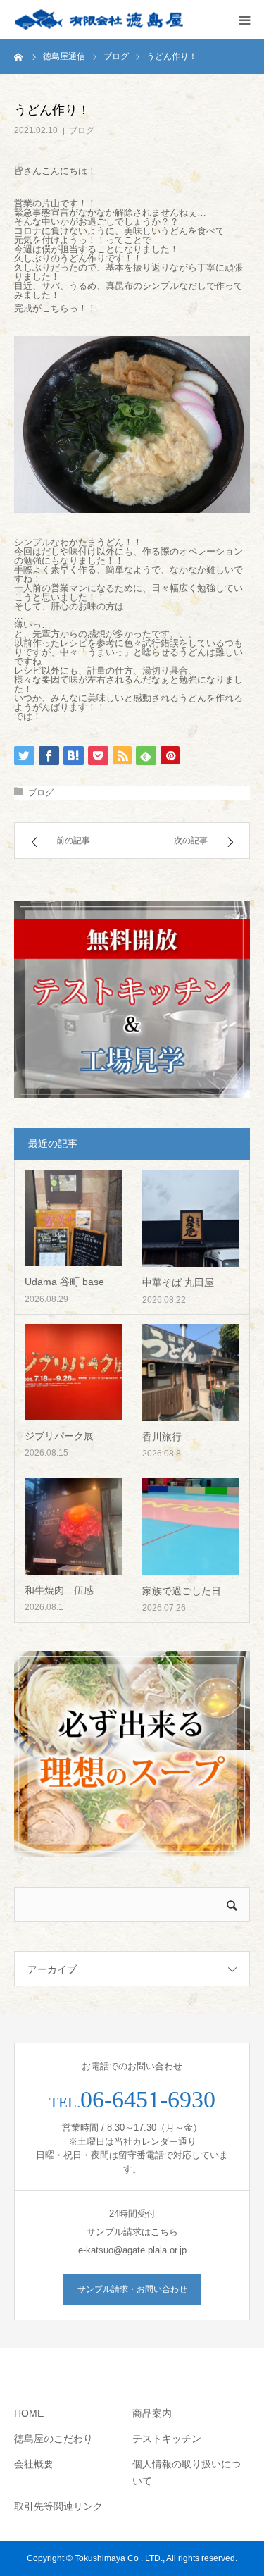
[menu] (244, 20)
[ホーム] (19, 56)
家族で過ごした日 (182, 1591)
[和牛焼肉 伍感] (73, 1526)
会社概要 (34, 2464)
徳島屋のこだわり (54, 2439)
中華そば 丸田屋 (178, 1282)
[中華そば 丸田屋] (191, 1219)
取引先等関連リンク (58, 2506)
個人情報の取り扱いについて (187, 2472)
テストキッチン (167, 2439)
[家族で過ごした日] (191, 1527)
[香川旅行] (191, 1373)
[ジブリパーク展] (73, 1373)
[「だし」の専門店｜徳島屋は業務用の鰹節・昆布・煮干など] (99, 20)
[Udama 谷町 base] (73, 1218)
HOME (29, 2413)
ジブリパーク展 (59, 1436)
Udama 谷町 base (64, 1282)
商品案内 (152, 2413)
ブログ (82, 130)
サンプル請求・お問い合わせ (132, 2289)
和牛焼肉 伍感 (59, 1590)
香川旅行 (162, 1437)
